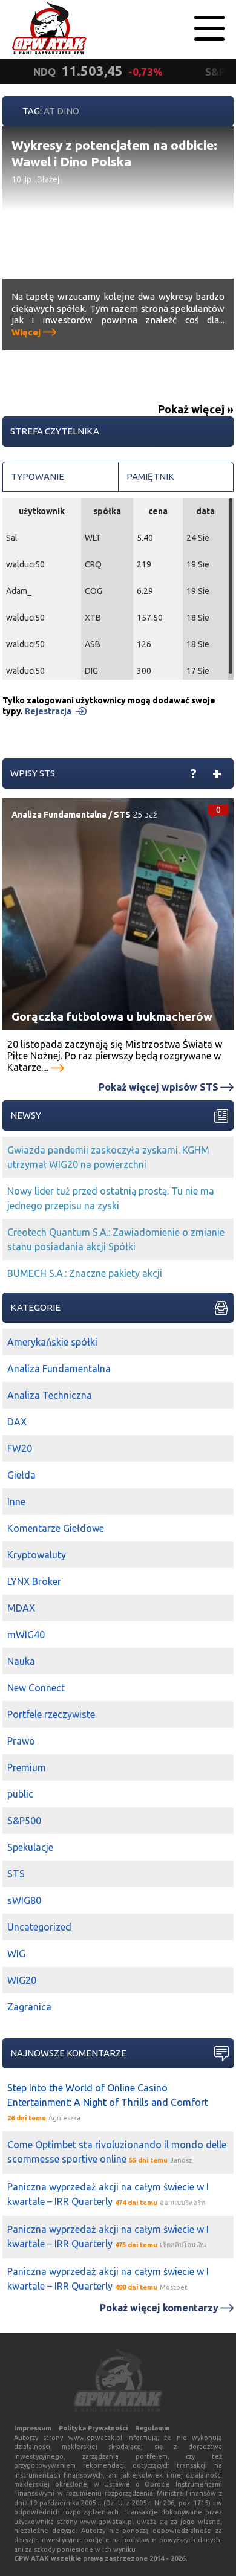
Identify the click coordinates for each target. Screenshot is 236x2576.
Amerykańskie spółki (52, 1342)
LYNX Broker (34, 1581)
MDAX (21, 1608)
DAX (17, 1422)
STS (122, 815)
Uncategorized (39, 1927)
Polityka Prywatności (93, 2428)
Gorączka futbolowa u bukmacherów (112, 1016)
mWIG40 (26, 1635)
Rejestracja (48, 711)
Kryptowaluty (37, 1555)
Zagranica (29, 2007)
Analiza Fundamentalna (59, 815)
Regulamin (152, 2428)
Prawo (21, 1741)
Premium (27, 1767)
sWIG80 (24, 1900)
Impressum (33, 2428)
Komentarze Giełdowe (56, 1528)
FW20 (20, 1448)
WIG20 (22, 1980)
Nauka (21, 1661)
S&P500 (24, 1821)
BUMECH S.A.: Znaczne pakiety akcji (85, 1273)
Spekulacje (30, 1847)
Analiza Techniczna (50, 1395)
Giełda (21, 1475)
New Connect (36, 1688)
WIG (16, 1954)
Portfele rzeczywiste (51, 1714)
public (20, 1794)
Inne (16, 1502)
